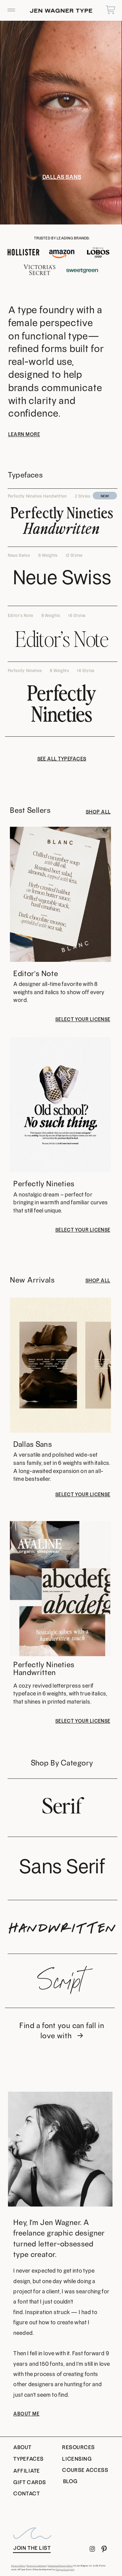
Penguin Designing (65, 2570)
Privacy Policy (18, 2566)
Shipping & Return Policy (60, 2566)
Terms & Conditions (37, 2566)
